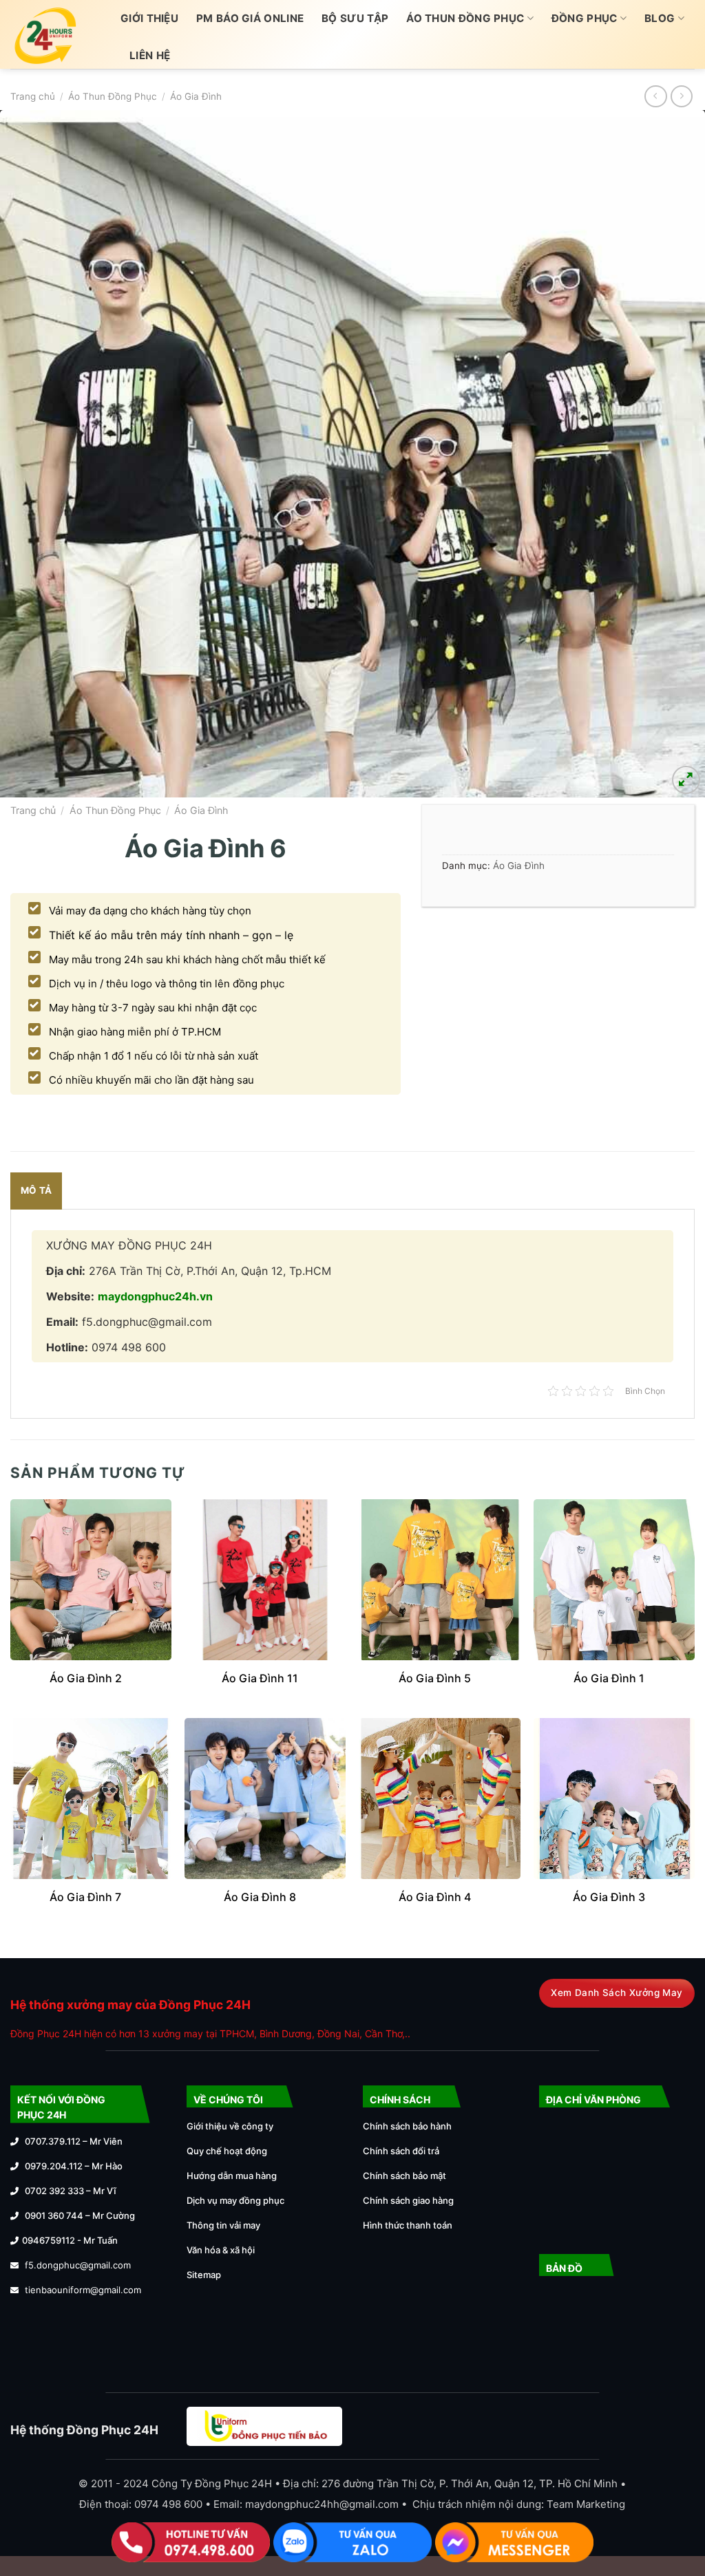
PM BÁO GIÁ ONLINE (250, 18)
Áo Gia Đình (196, 96)
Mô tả (36, 1190)
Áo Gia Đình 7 (85, 1897)
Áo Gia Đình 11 (260, 1678)
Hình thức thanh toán (408, 2225)
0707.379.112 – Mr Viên (74, 2141)
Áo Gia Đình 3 (609, 1897)
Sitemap (204, 2275)
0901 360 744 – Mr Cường (80, 2215)
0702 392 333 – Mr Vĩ (71, 2191)
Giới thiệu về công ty (230, 2126)
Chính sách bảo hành (407, 2126)
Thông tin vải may (223, 2225)
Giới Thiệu (149, 18)
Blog (660, 18)
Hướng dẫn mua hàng (232, 2176)
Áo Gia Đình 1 (609, 1678)
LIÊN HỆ (150, 55)
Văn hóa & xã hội (221, 2250)
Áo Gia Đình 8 (260, 1897)
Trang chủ (33, 96)
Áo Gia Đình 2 (86, 1678)
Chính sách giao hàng (408, 2200)
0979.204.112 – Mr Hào (74, 2166)
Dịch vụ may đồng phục (235, 2200)
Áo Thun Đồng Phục (465, 18)
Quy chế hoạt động (227, 2151)
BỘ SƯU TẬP (355, 18)
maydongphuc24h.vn (155, 1296)
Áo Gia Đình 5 (435, 1678)
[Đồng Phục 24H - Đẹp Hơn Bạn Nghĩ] (55, 34)
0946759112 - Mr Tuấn (70, 2240)
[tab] (36, 1191)
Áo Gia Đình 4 (435, 1897)
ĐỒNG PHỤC (585, 18)
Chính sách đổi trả (401, 2151)
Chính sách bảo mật (404, 2176)
